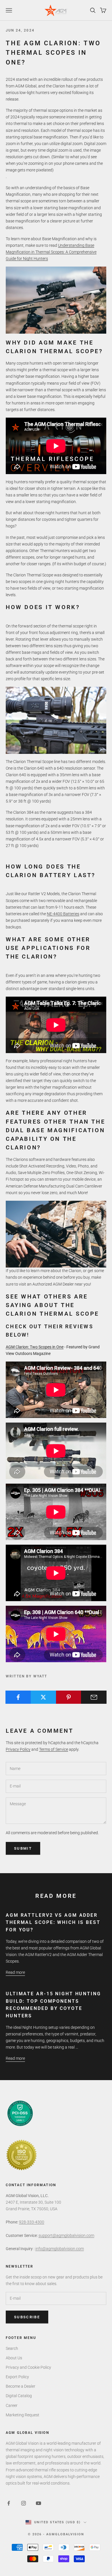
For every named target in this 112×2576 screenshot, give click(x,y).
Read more (15, 1972)
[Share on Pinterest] (69, 1697)
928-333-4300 (32, 2222)
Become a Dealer (21, 2386)
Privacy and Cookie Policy (28, 2367)
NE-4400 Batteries (63, 914)
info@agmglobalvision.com (60, 2249)
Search (12, 2348)
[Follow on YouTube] (38, 2503)
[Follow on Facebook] (9, 2503)
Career (12, 2405)
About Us (14, 2358)
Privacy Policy (18, 1749)
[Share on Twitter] (44, 1697)
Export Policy (17, 2377)
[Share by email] (94, 1697)
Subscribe (27, 2317)
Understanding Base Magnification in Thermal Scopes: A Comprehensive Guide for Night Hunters (51, 252)
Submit (23, 1848)
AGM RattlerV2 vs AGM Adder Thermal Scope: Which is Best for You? (53, 1922)
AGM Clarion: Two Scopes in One (35, 1347)
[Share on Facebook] (18, 1697)
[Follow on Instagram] (24, 2503)
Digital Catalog (19, 2396)
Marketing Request (23, 2415)
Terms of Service (54, 1749)
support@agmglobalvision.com (66, 2235)
